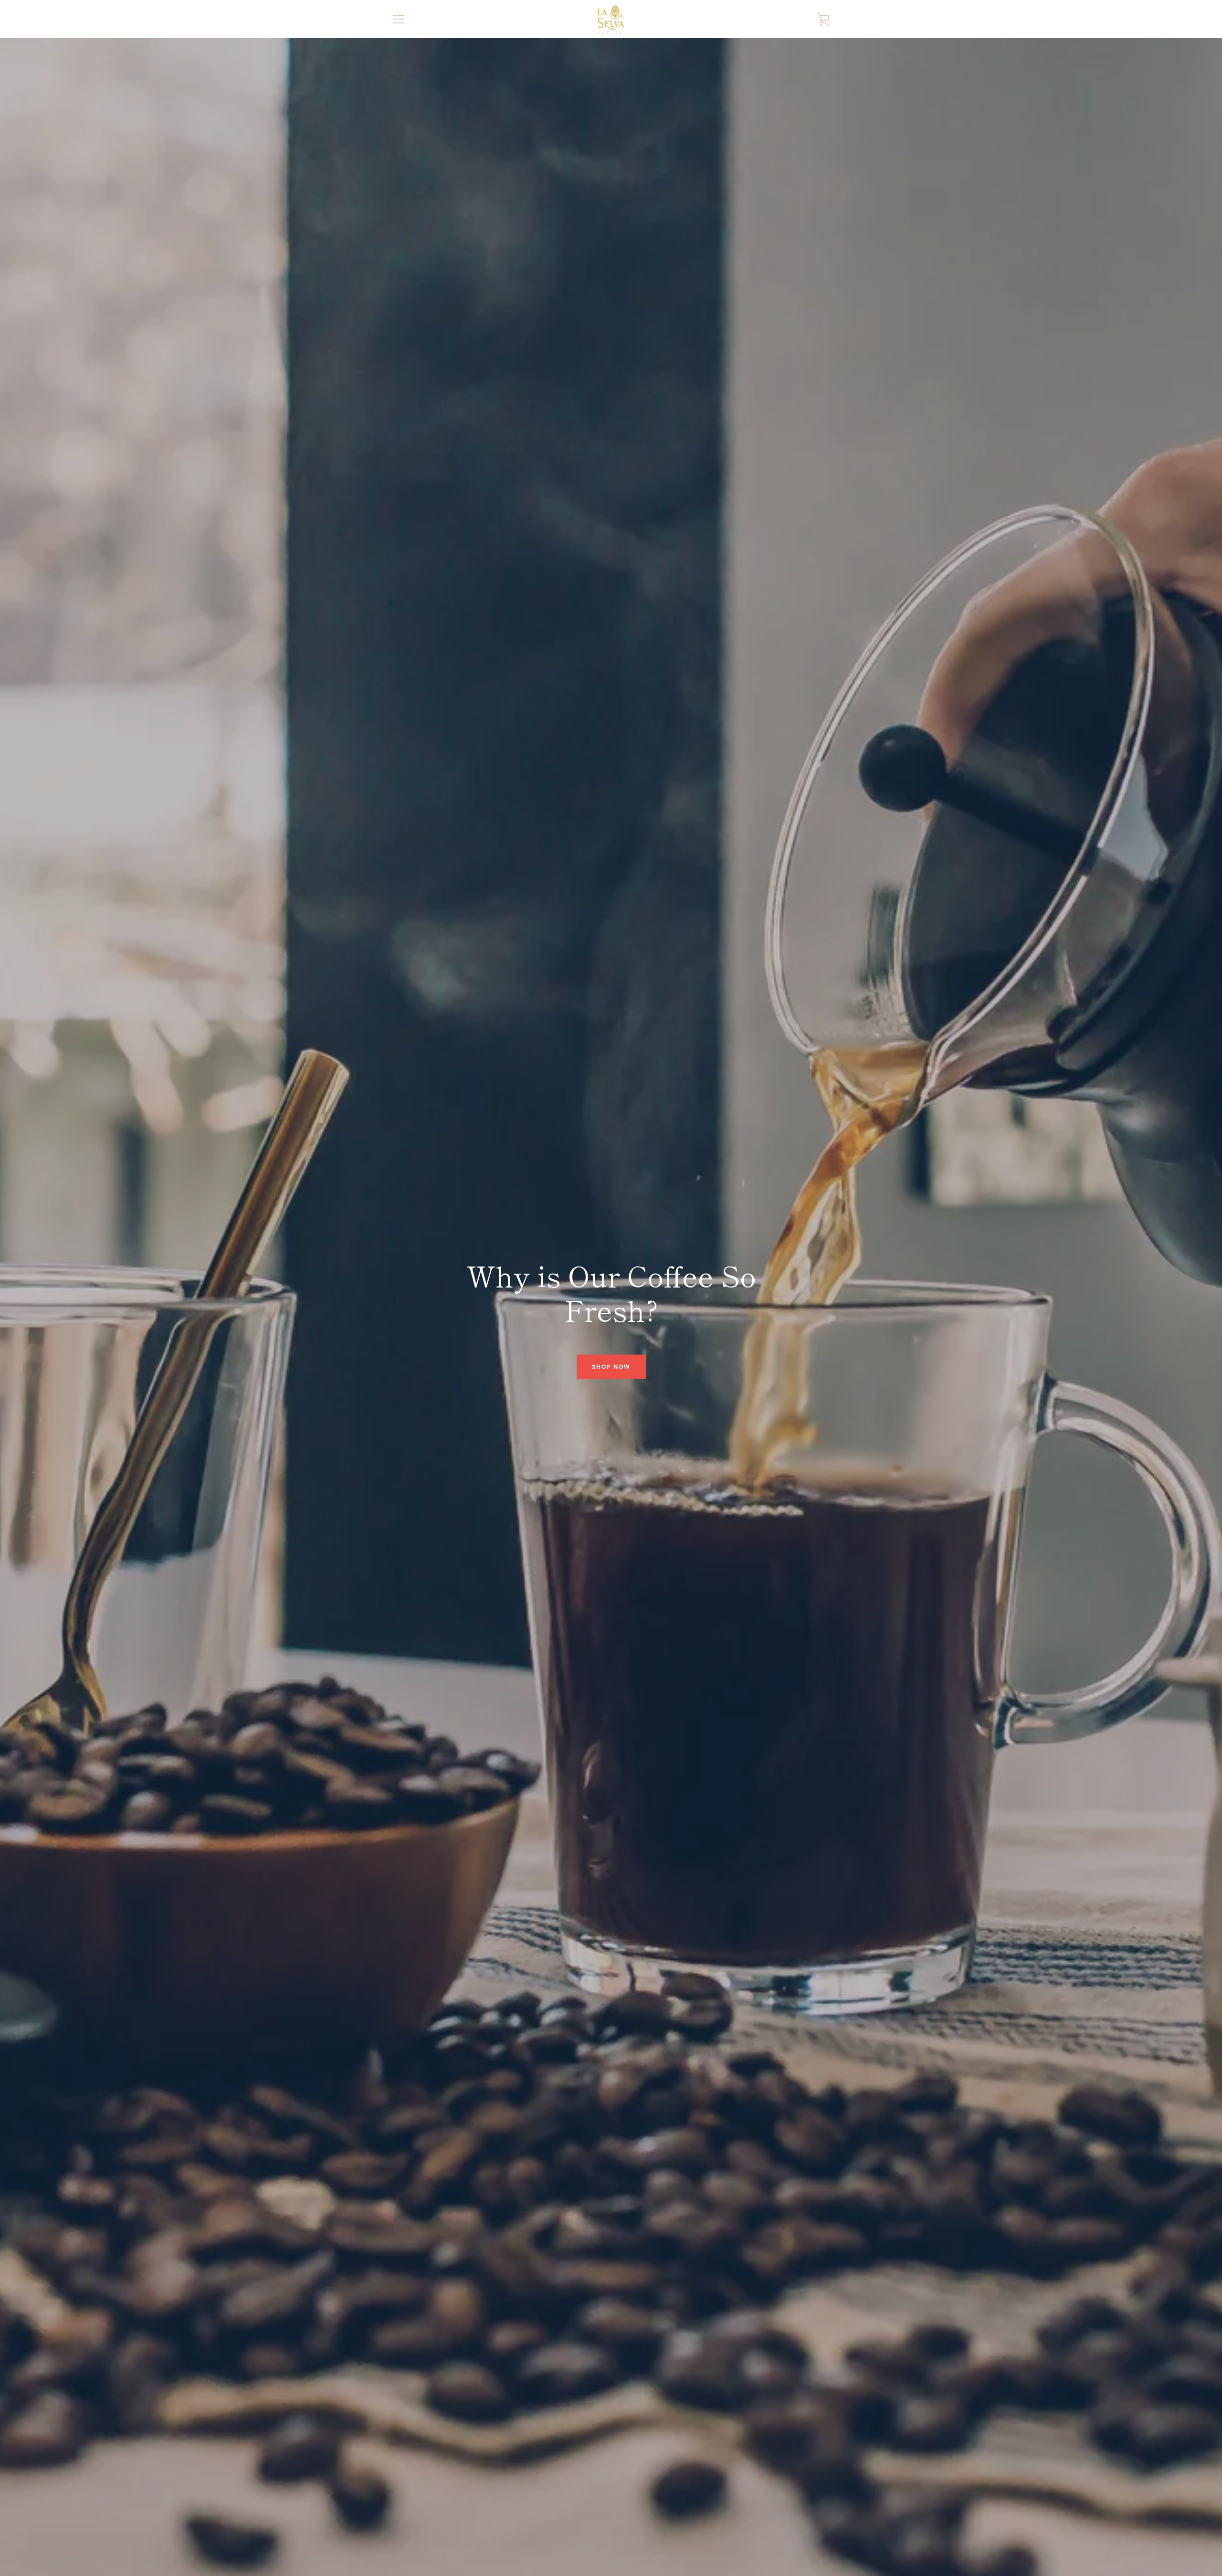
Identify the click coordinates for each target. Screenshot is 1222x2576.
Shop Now (611, 1366)
